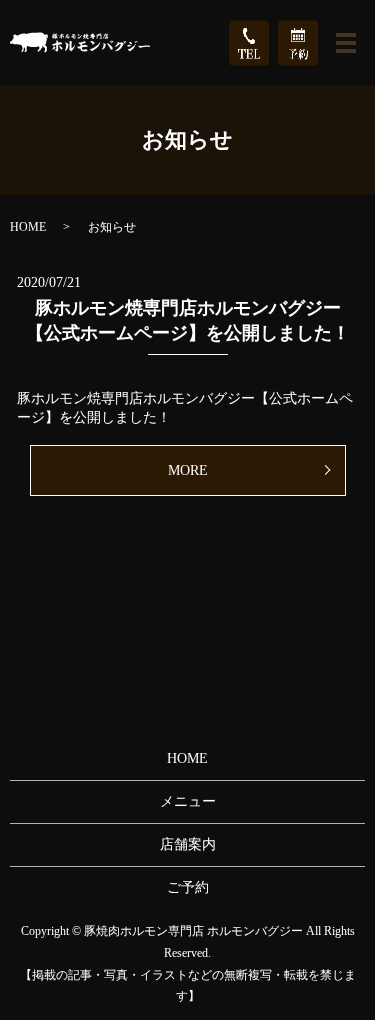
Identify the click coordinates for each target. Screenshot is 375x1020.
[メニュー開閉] (346, 43)
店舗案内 (188, 844)
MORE (188, 470)
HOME (28, 227)
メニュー (188, 801)
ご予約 (188, 887)
